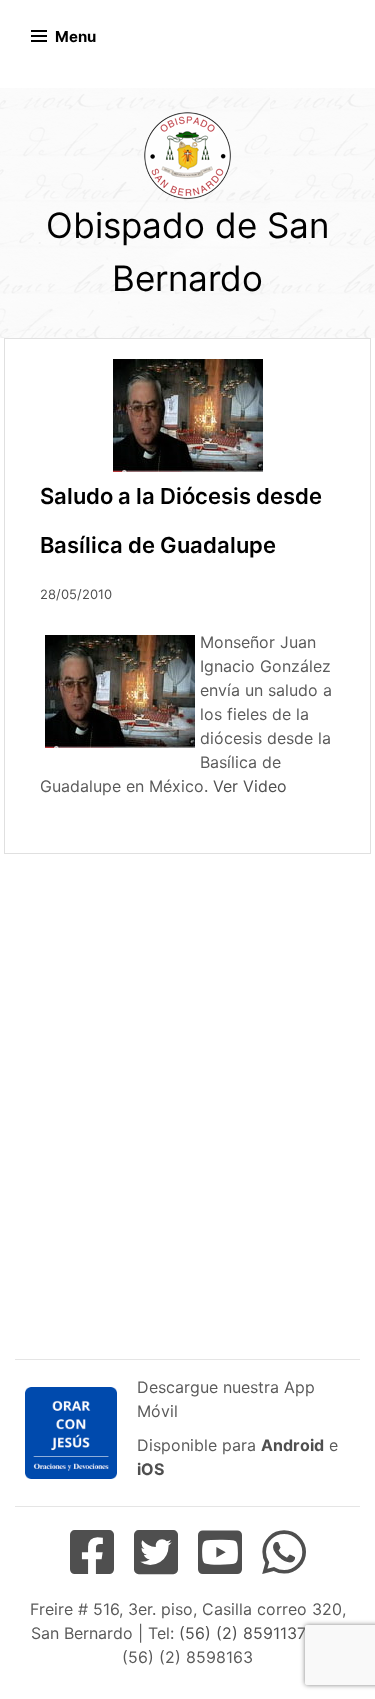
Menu (75, 36)
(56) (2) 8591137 (241, 1633)
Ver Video (250, 786)
